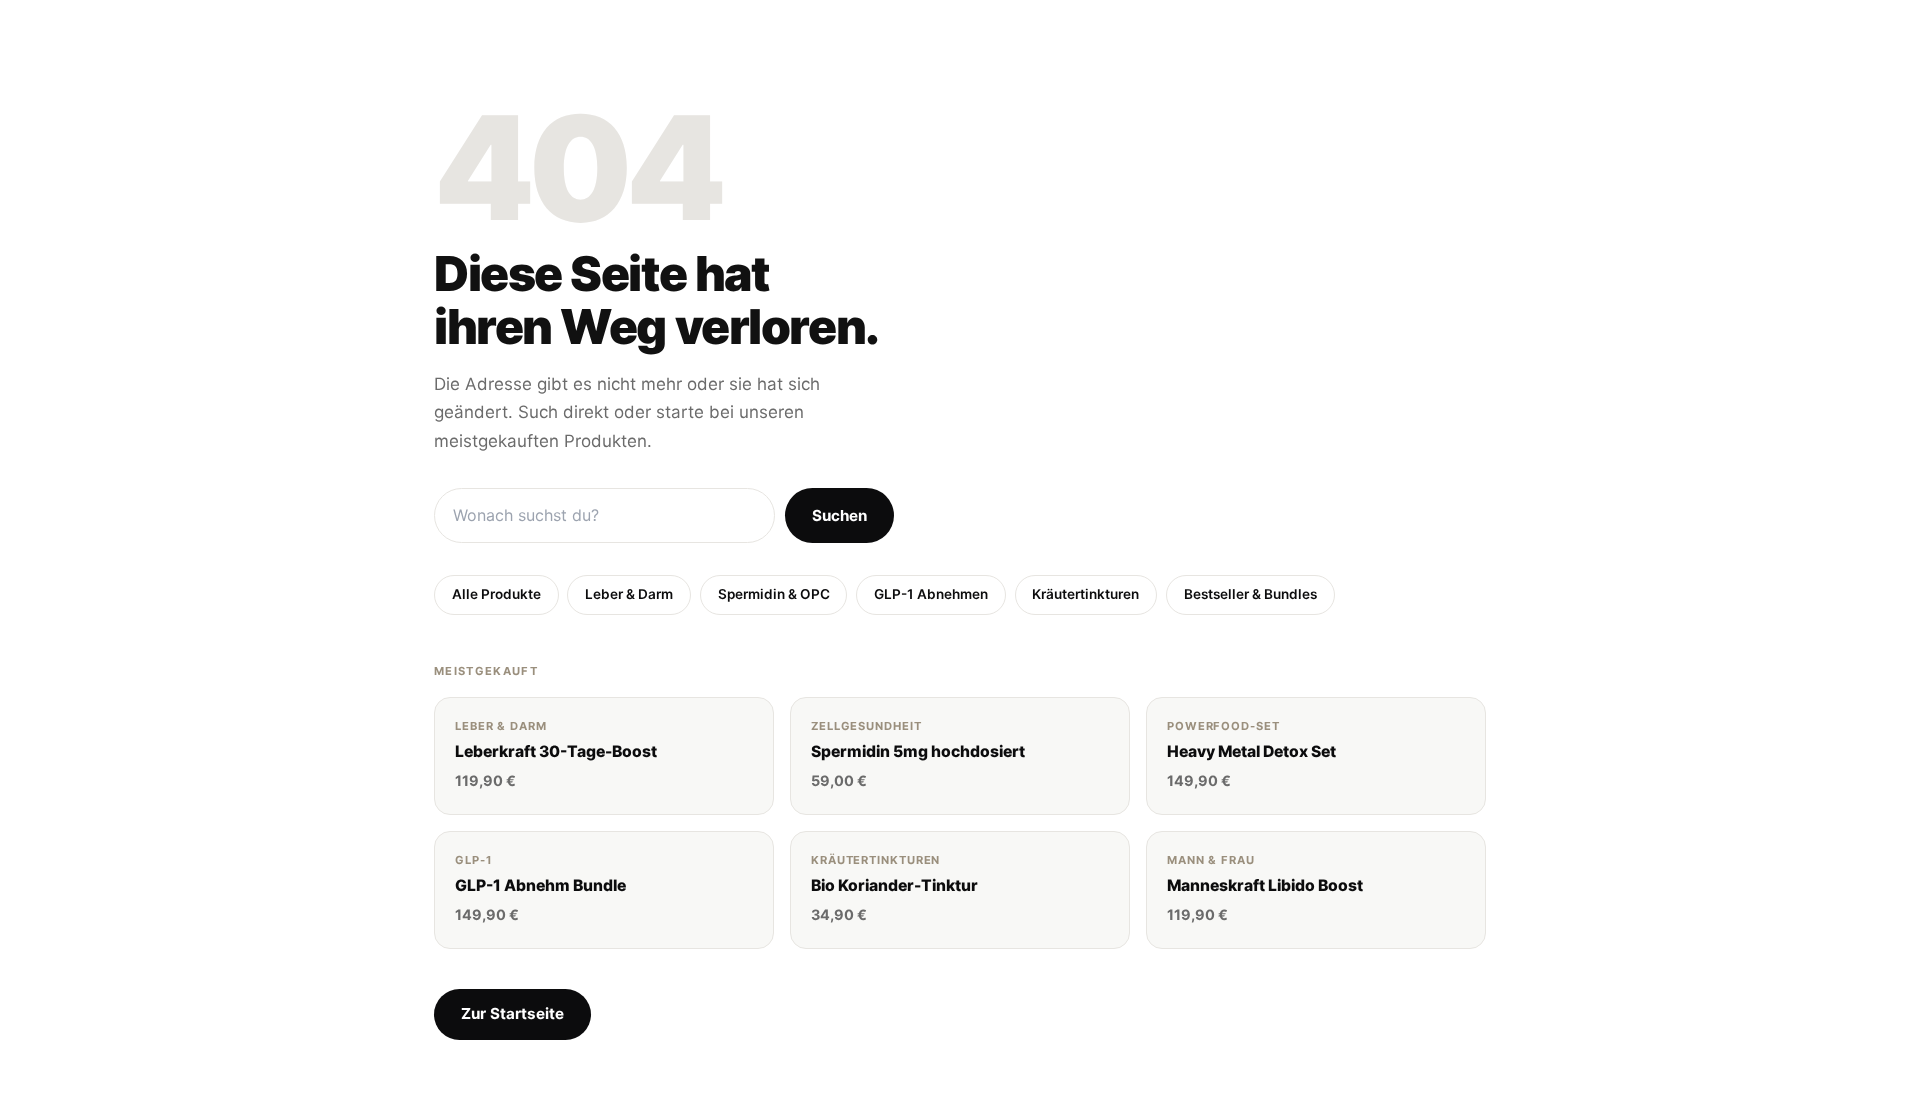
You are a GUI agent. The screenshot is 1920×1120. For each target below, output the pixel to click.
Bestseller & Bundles (1250, 594)
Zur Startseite (512, 1013)
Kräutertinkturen (1085, 594)
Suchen (839, 515)
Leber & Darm (629, 594)
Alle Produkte (496, 594)
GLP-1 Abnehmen (931, 594)
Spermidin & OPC (774, 594)
